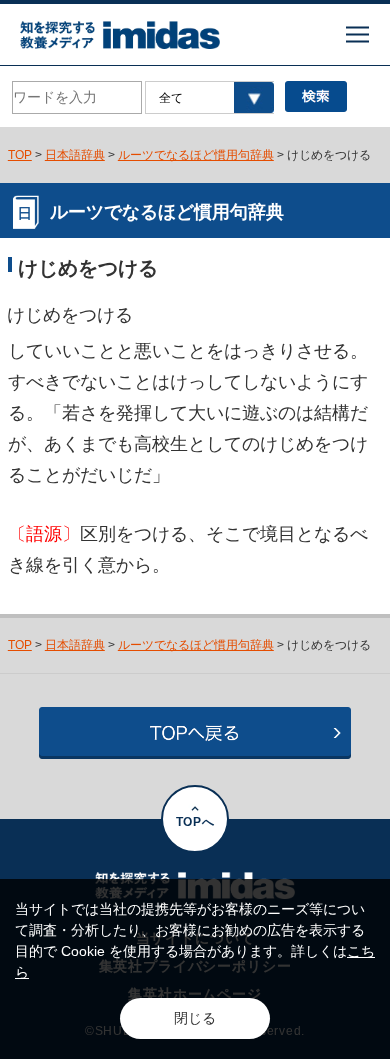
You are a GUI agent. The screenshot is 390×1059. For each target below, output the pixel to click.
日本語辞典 (75, 154)
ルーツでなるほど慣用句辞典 (196, 154)
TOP (20, 154)
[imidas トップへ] (120, 35)
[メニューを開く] (357, 34)
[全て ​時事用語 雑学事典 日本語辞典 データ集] (209, 97)
